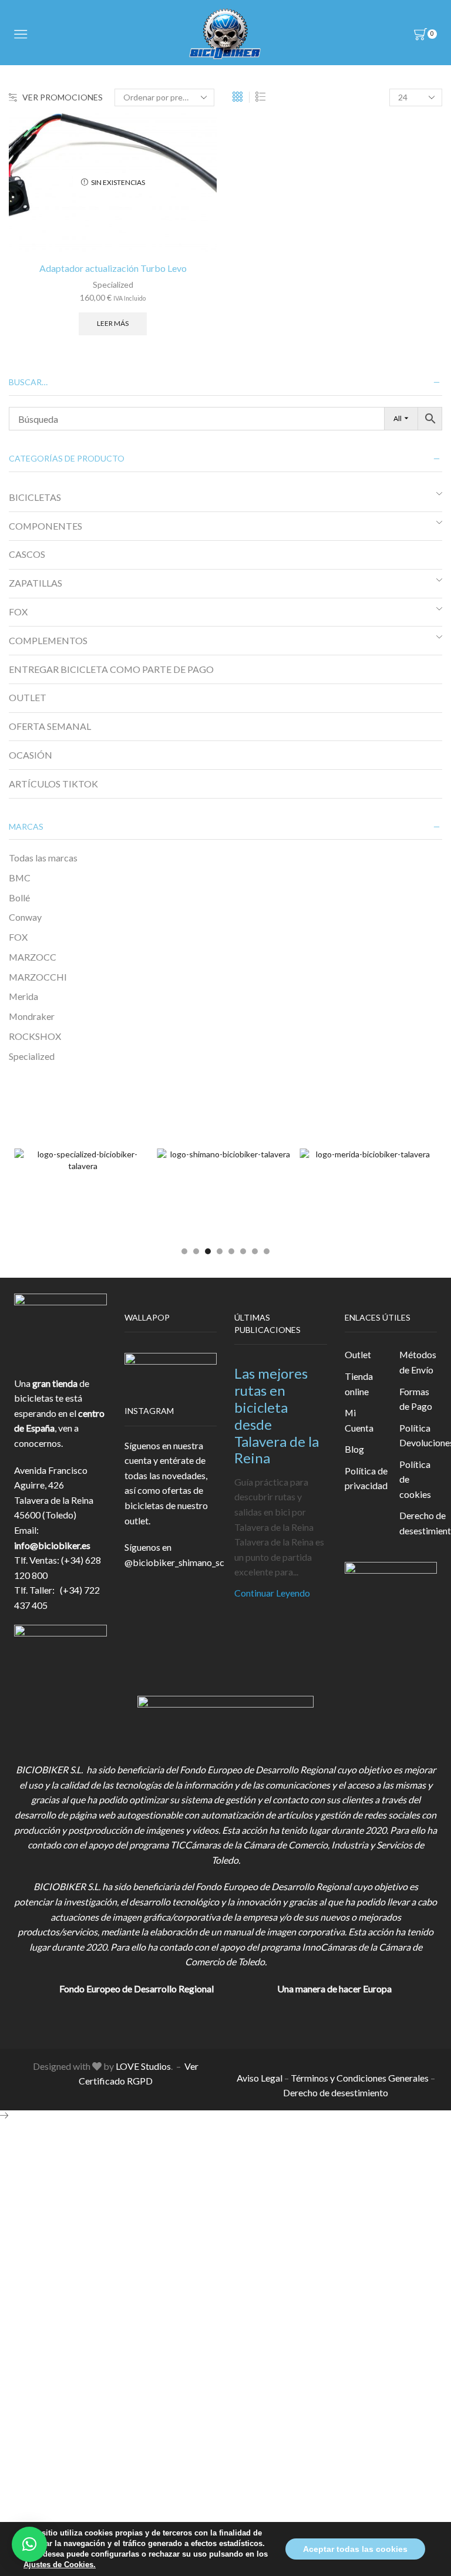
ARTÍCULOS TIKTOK (53, 784)
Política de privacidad (366, 1478)
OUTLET (28, 697)
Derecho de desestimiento (336, 2092)
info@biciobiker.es (52, 1545)
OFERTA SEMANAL (50, 726)
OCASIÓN (31, 755)
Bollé (19, 898)
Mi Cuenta (359, 1420)
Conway (25, 917)
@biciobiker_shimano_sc (174, 1562)
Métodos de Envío (418, 1362)
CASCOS (27, 554)
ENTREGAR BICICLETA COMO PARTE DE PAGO (111, 669)
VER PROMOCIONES (63, 97)
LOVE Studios (143, 2066)
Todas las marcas (43, 858)
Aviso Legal (260, 2078)
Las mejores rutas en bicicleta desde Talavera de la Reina (277, 1415)
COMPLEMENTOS (48, 640)
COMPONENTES (46, 526)
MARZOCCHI (38, 977)
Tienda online (359, 1384)
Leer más (113, 323)
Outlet (358, 1354)
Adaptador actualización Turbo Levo (113, 268)
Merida (23, 996)
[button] (184, 1251)
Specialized (113, 284)
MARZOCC (33, 957)
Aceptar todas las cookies (355, 2549)
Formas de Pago (416, 1399)
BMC (20, 878)
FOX (18, 612)
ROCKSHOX (35, 1036)
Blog (354, 1449)
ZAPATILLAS (36, 583)
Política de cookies (415, 1479)
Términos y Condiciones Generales (360, 2078)
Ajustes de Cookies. (60, 2565)
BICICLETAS (35, 497)
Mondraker (32, 1016)
